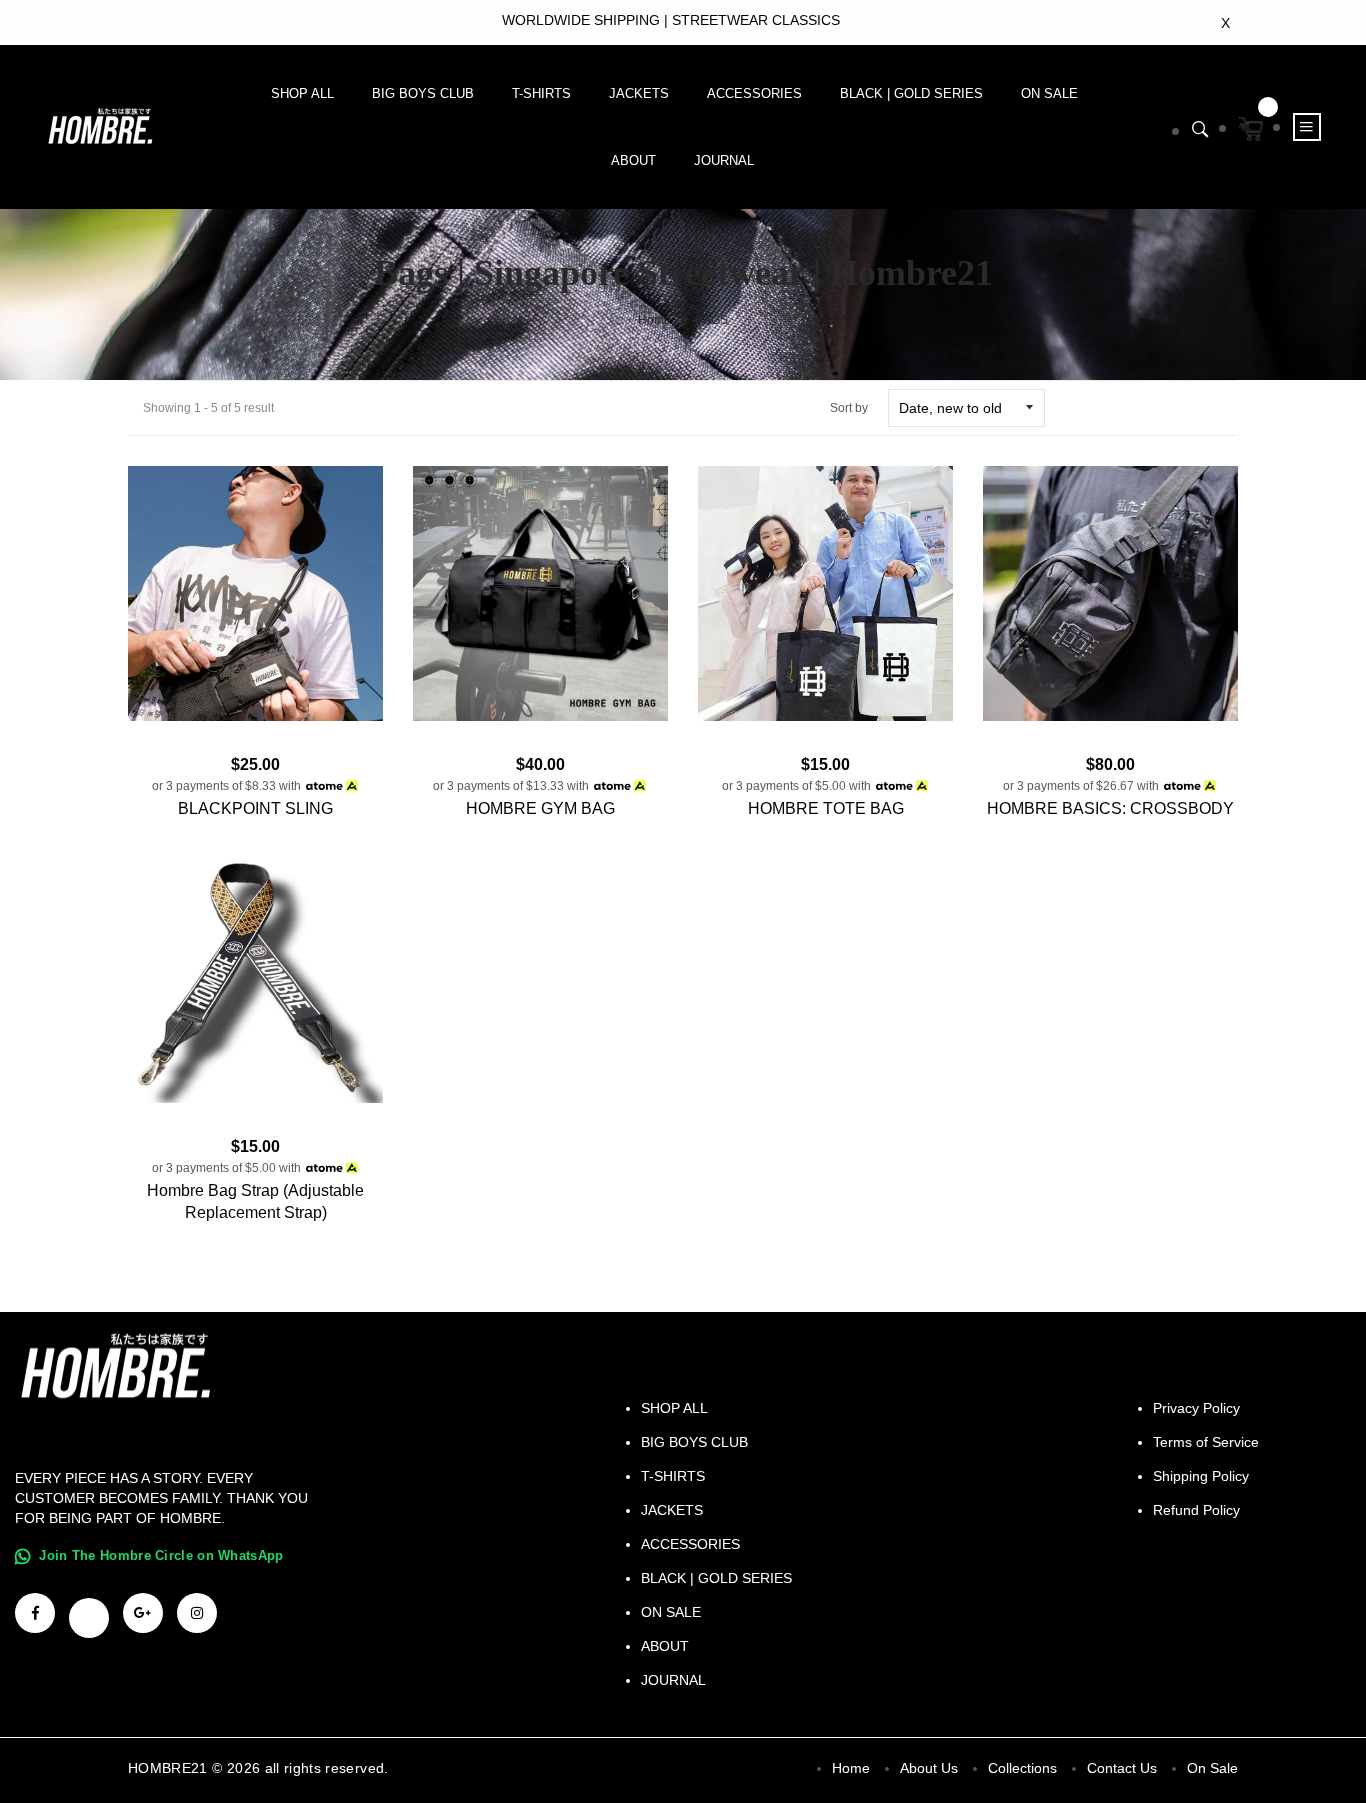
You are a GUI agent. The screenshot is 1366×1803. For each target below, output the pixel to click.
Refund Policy (1196, 1510)
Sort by (849, 408)
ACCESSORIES (754, 93)
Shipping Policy (1201, 1476)
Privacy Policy (1196, 1408)
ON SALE (1049, 93)
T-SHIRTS (541, 93)
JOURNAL (724, 160)
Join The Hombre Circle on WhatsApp (161, 1555)
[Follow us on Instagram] (197, 1613)
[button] (1200, 130)
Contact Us (1122, 1768)
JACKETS (639, 93)
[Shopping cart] (1251, 129)
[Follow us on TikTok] (89, 1618)
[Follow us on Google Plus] (143, 1613)
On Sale (1212, 1768)
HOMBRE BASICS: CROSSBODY (1110, 808)
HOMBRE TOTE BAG (826, 808)
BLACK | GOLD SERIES (911, 93)
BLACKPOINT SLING (255, 808)
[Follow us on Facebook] (35, 1613)
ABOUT (633, 160)
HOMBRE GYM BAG (540, 808)
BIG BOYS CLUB (423, 93)
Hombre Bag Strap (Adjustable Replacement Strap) (255, 1201)
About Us (929, 1768)
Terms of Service (1206, 1442)
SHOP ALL (302, 93)
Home (654, 320)
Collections (1022, 1768)
